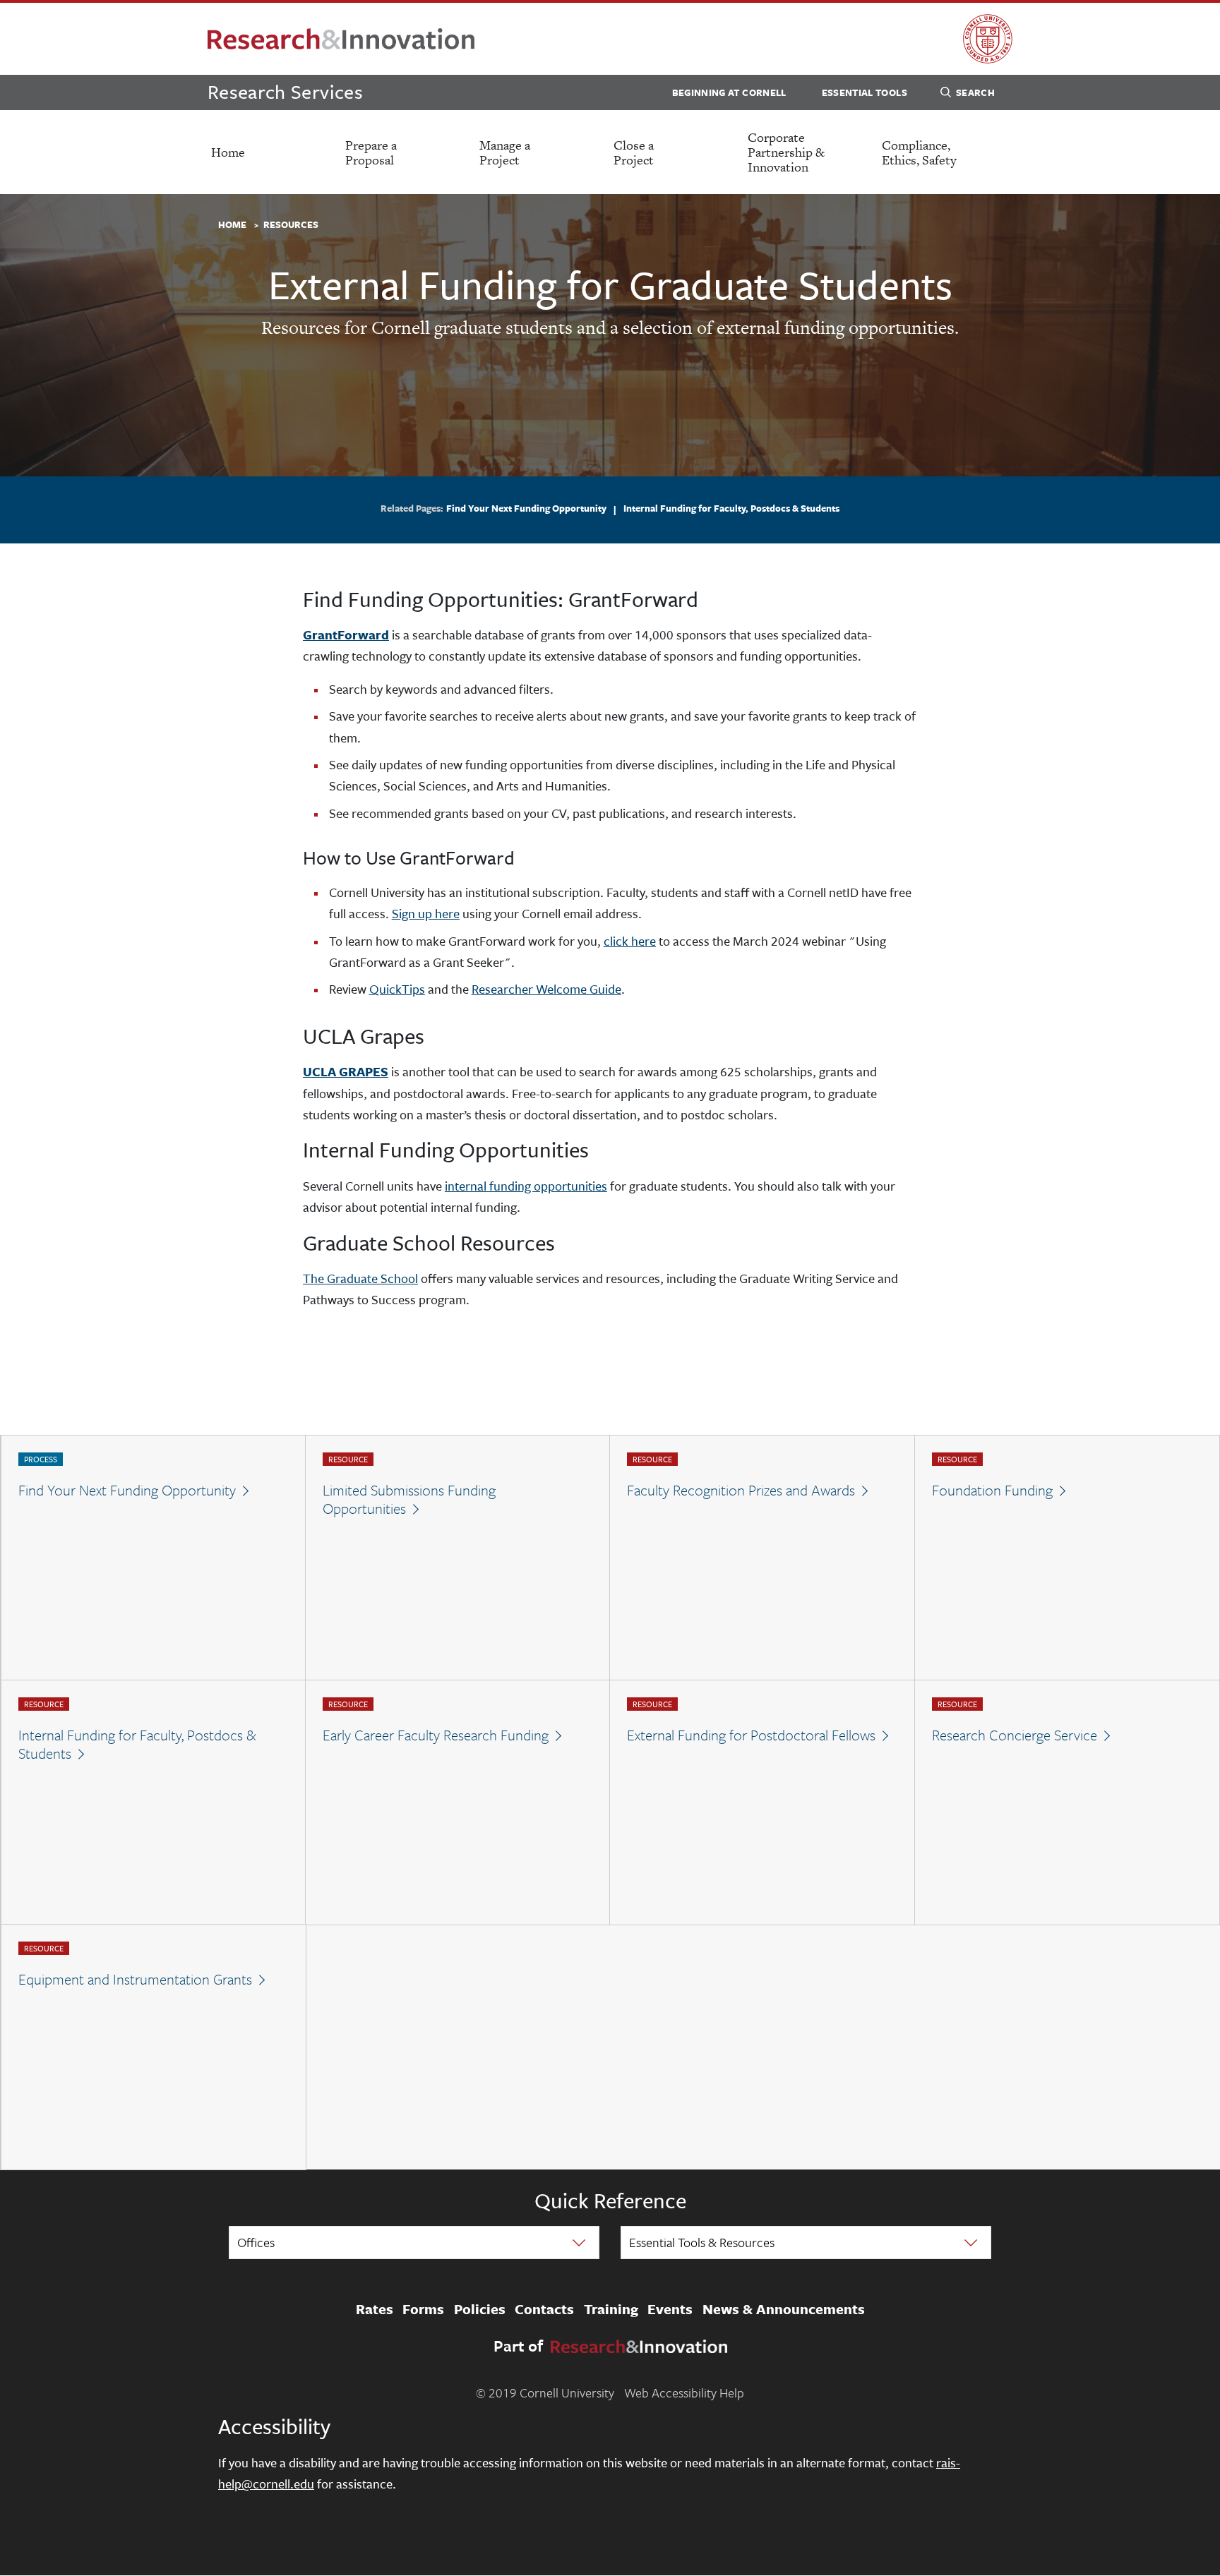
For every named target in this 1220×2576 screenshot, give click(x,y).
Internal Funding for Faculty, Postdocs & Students (731, 508)
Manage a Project (505, 152)
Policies (480, 2309)
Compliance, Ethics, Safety (919, 152)
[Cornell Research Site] (341, 39)
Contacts (544, 2309)
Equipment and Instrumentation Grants (135, 1979)
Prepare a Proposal (371, 152)
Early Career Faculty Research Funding (436, 1735)
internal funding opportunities (526, 1186)
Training (611, 2309)
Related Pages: (412, 509)
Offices (256, 2242)
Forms (423, 2309)
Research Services (285, 91)
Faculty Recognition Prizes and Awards (741, 1490)
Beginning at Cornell (729, 92)
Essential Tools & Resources (702, 2242)
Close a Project (634, 152)
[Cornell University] (988, 39)
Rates (375, 2309)
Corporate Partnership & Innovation (786, 152)
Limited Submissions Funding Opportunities (409, 1499)
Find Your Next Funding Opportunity (526, 508)
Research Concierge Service (1015, 1735)
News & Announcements (784, 2309)
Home (228, 152)
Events (670, 2309)
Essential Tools (865, 92)
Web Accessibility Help (684, 2393)
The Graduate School (360, 1278)
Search (975, 92)
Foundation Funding (992, 1490)
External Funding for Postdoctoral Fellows (751, 1735)
